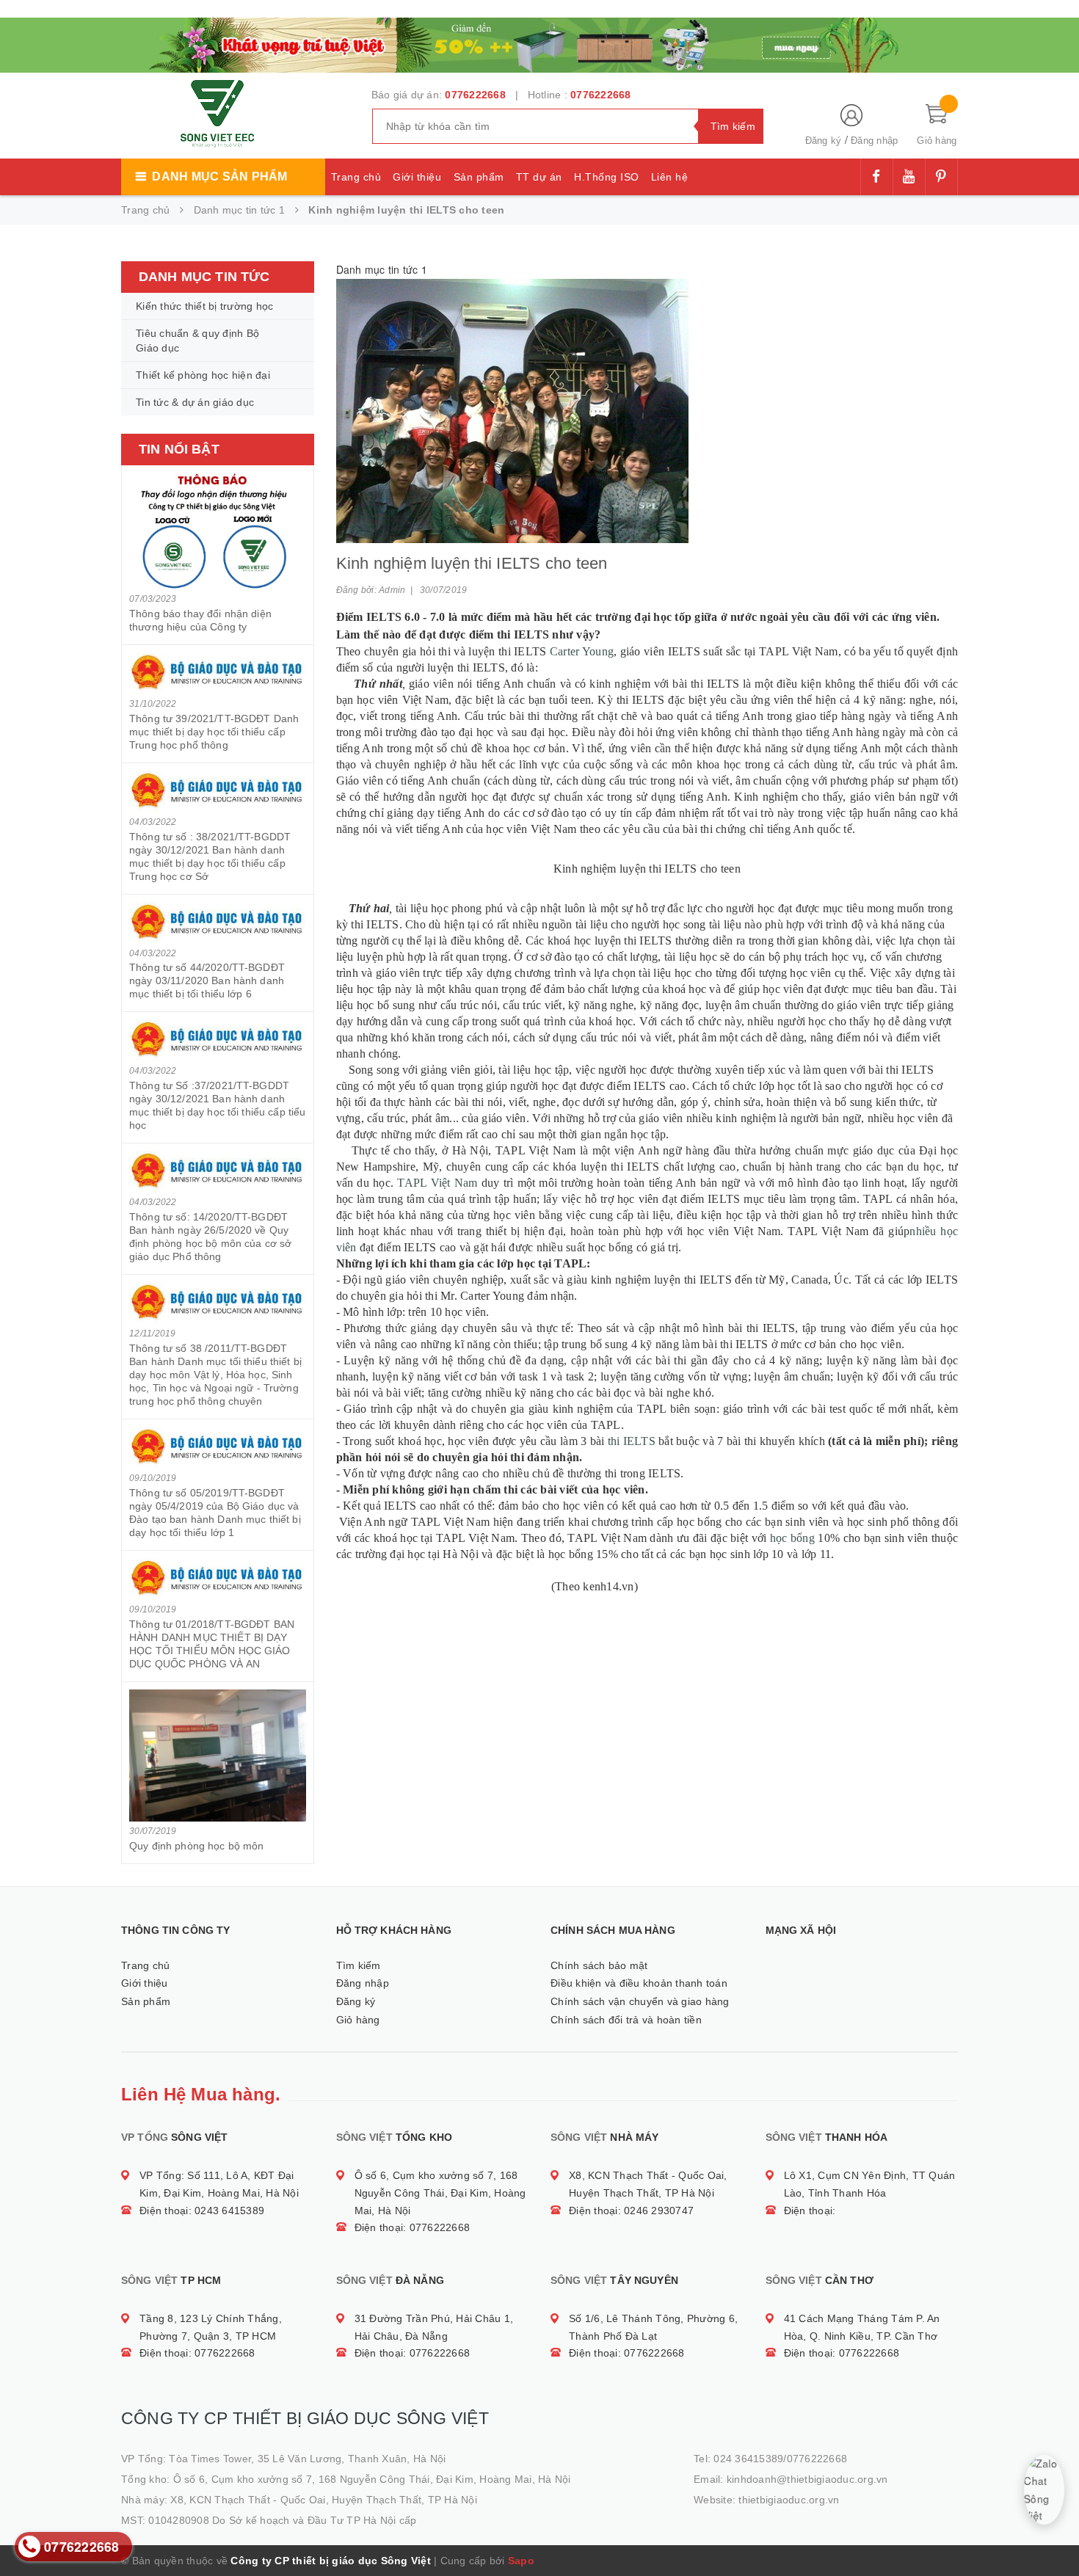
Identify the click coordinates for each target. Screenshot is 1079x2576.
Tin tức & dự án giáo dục (195, 402)
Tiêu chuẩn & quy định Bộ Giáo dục (197, 341)
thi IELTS (632, 1441)
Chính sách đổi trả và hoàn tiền (626, 2020)
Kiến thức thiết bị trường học (204, 306)
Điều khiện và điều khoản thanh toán (639, 1983)
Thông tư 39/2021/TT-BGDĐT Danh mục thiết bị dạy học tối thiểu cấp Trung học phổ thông (214, 732)
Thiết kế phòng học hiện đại (203, 375)
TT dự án (539, 177)
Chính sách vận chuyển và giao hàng (640, 2001)
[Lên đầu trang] (1053, 2532)
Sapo (521, 2561)
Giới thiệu (417, 177)
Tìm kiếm (359, 1965)
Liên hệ (670, 177)
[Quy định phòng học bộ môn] (218, 1755)
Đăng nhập (874, 141)
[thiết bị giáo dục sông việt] (539, 43)
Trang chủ (356, 177)
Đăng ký (824, 141)
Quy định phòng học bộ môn (197, 1846)
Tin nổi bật (179, 449)
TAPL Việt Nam (437, 1183)
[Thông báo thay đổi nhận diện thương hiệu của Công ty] (218, 531)
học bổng (792, 1538)
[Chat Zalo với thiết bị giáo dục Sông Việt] (1045, 2490)
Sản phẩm (479, 177)
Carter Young (582, 651)
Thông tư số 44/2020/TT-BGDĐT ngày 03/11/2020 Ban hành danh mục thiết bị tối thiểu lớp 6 (207, 980)
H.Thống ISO (607, 177)
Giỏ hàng (358, 2020)
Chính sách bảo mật (599, 1965)
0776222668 (475, 95)
